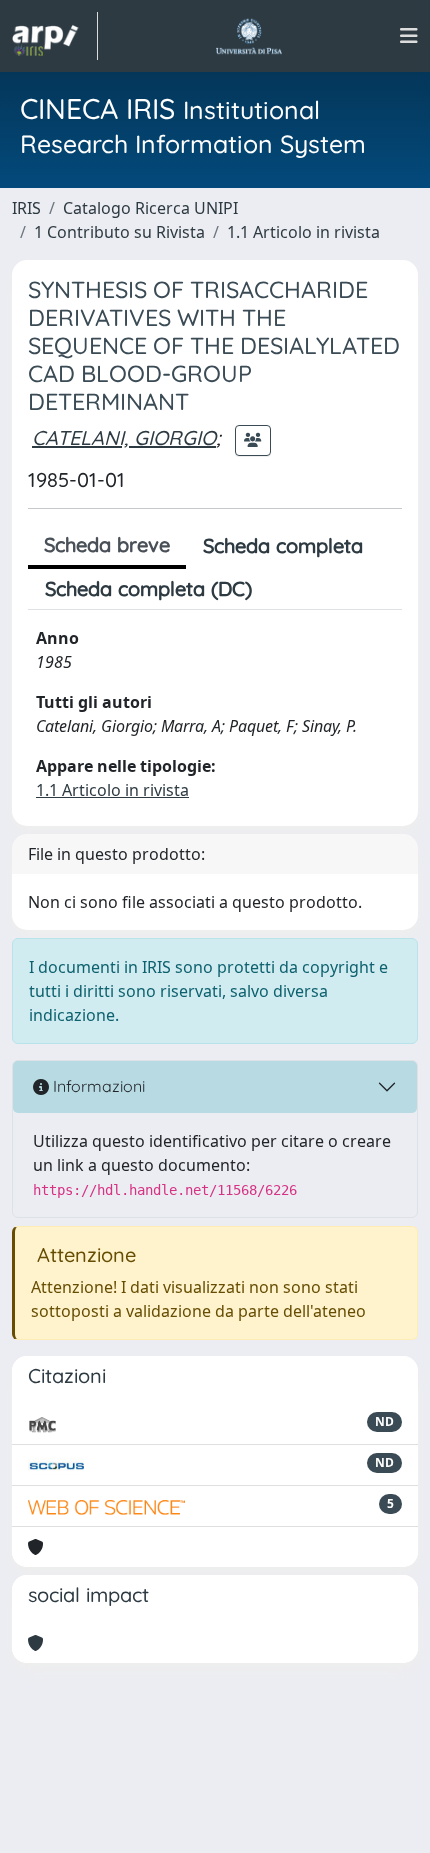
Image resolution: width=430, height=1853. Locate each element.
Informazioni (97, 1086)
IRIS (26, 208)
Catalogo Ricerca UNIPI (150, 208)
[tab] (286, 589)
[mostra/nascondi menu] (409, 36)
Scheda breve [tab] (107, 544)
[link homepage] (55, 36)
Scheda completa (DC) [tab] (148, 588)
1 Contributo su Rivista (119, 232)
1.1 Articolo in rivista (303, 232)
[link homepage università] (248, 36)
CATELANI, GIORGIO (124, 437)
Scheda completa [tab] (283, 545)
